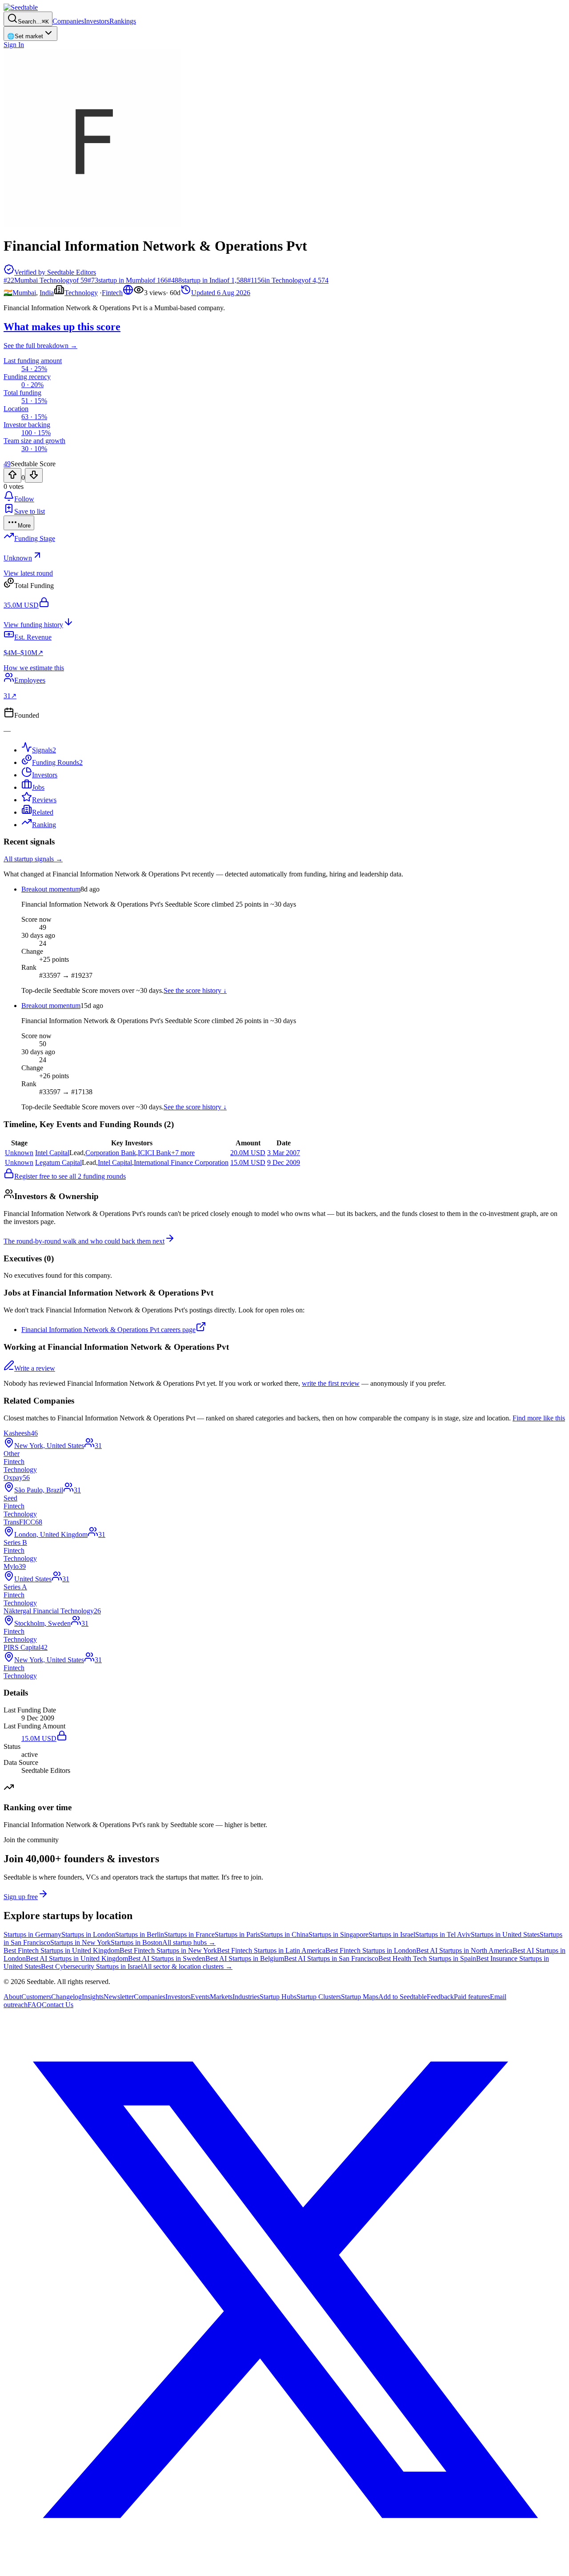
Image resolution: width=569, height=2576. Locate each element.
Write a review (35, 1368)
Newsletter (119, 1997)
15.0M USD (248, 1162)
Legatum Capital (58, 1162)
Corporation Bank (111, 1153)
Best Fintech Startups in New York (168, 1950)
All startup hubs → (189, 1942)
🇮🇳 (8, 293)
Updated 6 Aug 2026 (221, 293)
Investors (97, 21)
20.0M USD (248, 1153)
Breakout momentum (51, 889)
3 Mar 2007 (284, 1153)
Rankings (123, 21)
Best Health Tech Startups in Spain (427, 1958)
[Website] (128, 293)
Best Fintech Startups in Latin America (271, 1950)
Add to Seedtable (403, 1997)
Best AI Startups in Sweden (167, 1958)
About (12, 1997)
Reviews (44, 800)
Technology (81, 293)
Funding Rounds (57, 762)
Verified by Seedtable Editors (55, 272)
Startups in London (88, 1934)
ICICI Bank (154, 1153)
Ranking (44, 825)
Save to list (30, 511)
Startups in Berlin (140, 1934)
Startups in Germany (32, 1934)
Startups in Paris (237, 1934)
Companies (68, 21)
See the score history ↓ (195, 990)
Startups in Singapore (339, 1934)
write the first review (331, 1383)
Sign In (14, 45)
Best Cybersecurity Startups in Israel (92, 1966)
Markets (221, 1997)
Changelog (66, 1997)
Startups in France (189, 1934)
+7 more (183, 1153)
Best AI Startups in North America (464, 1950)
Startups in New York (80, 1942)
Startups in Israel (392, 1934)
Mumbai (24, 293)
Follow (24, 499)
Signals (44, 750)
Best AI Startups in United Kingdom (77, 1958)
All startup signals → (33, 859)
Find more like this (539, 1418)
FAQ (35, 2005)
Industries (246, 1997)
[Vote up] (12, 475)
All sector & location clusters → (188, 1966)
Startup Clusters (319, 1997)
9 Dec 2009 (284, 1162)
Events (200, 1997)
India (47, 293)
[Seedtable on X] (284, 2568)
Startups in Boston (136, 1942)
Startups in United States (505, 1934)
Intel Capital (52, 1153)
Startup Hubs (278, 1997)
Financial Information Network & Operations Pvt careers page (108, 1330)
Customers (36, 1997)
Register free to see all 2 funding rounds (70, 1176)
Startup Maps (360, 1997)
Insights (93, 1997)
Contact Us (58, 2005)
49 (7, 464)
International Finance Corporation (181, 1162)
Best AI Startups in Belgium (245, 1958)
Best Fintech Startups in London (371, 1950)
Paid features (472, 1997)
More (24, 526)
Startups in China (284, 1934)
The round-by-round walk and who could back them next (84, 1241)
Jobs (38, 787)
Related (43, 812)
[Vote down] (34, 475)
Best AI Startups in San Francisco (331, 1958)
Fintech (112, 293)
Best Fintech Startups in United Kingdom (62, 1950)
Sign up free (21, 1897)
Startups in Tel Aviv (443, 1934)
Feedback (440, 1997)
